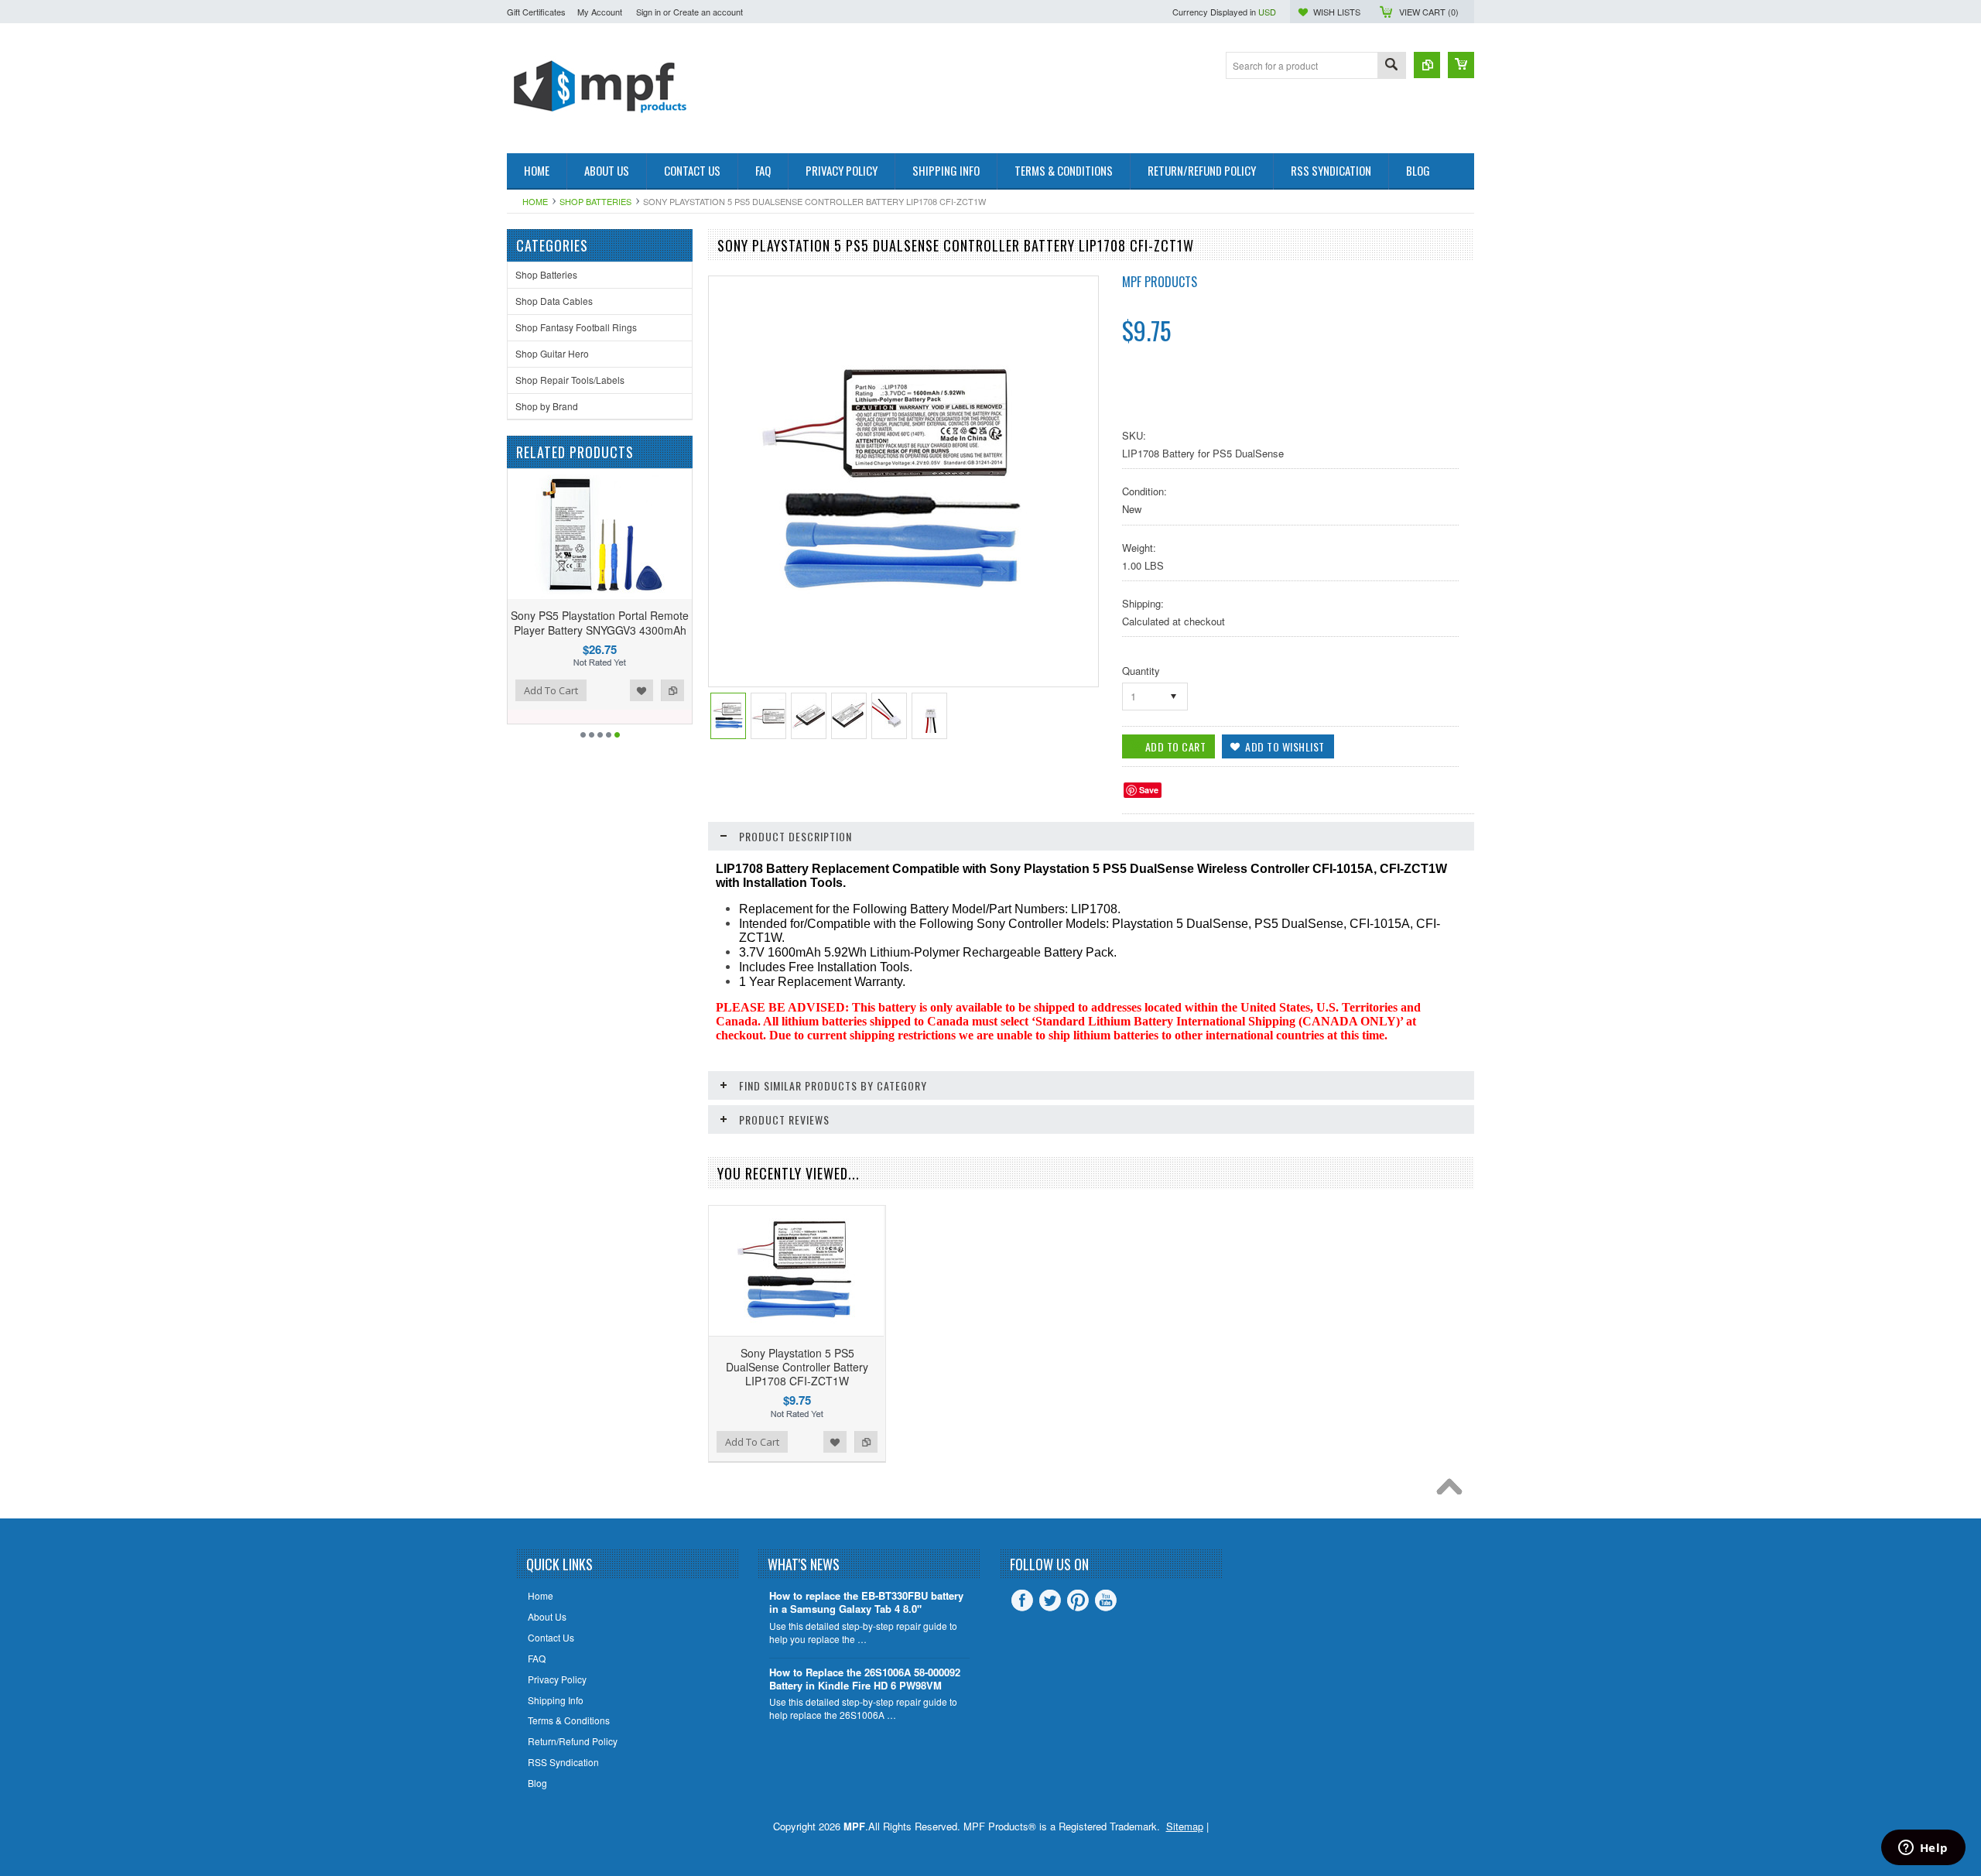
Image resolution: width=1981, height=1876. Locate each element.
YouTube (1106, 1600)
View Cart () (1429, 12)
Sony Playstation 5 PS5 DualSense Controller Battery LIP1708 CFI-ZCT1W (797, 1367)
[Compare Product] (1427, 65)
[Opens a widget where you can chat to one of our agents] (1923, 1849)
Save (1149, 790)
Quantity (1141, 671)
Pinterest (1078, 1600)
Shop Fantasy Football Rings (576, 327)
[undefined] (895, 624)
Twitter (1050, 1600)
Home (535, 201)
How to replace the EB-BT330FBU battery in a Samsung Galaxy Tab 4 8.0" (866, 1603)
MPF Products (1160, 282)
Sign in (648, 12)
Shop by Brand (547, 406)
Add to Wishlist (601, 690)
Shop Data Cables (554, 301)
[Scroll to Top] (1453, 1491)
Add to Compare (632, 690)
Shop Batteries (595, 201)
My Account (600, 12)
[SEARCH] (1391, 66)
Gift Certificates (536, 12)
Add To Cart (511, 690)
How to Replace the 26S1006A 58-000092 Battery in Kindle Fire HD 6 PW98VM (865, 1679)
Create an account (708, 12)
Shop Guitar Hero (552, 353)
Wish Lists (1337, 12)
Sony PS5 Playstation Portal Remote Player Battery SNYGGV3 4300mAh (559, 622)
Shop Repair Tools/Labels (570, 380)
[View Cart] (1461, 65)
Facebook (1022, 1600)
